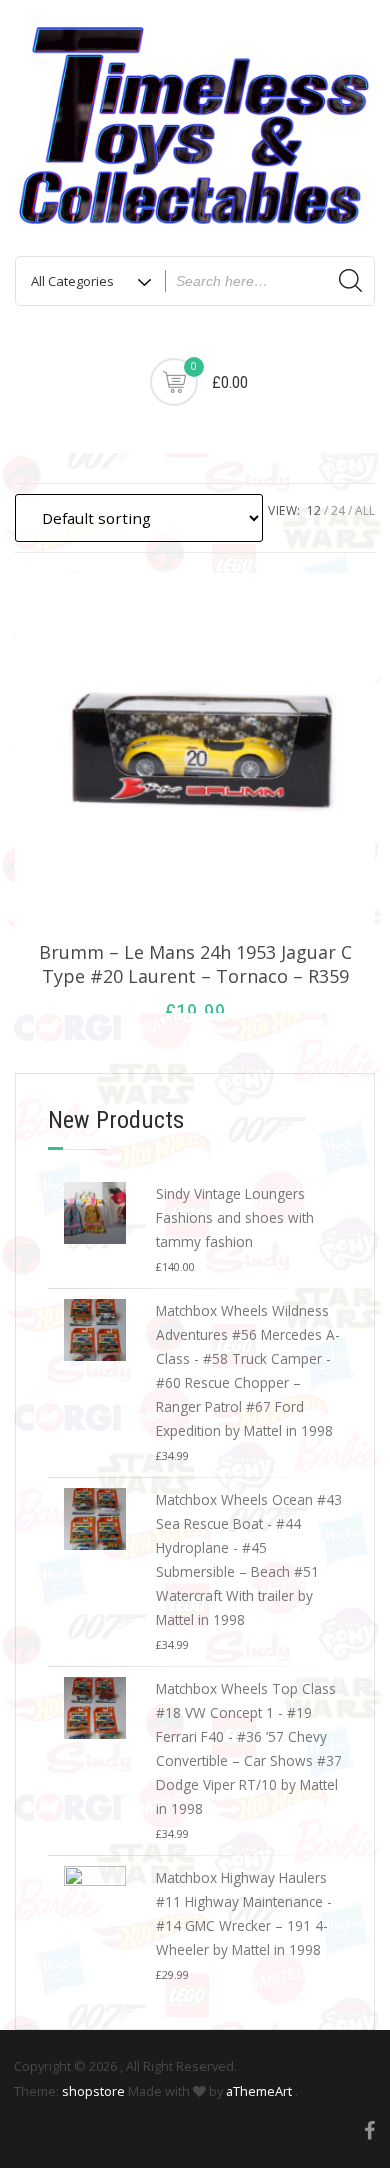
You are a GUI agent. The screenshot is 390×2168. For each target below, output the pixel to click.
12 (314, 510)
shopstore (93, 2091)
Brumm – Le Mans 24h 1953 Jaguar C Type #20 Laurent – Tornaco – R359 (195, 964)
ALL (365, 510)
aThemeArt (259, 2091)
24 (338, 510)
